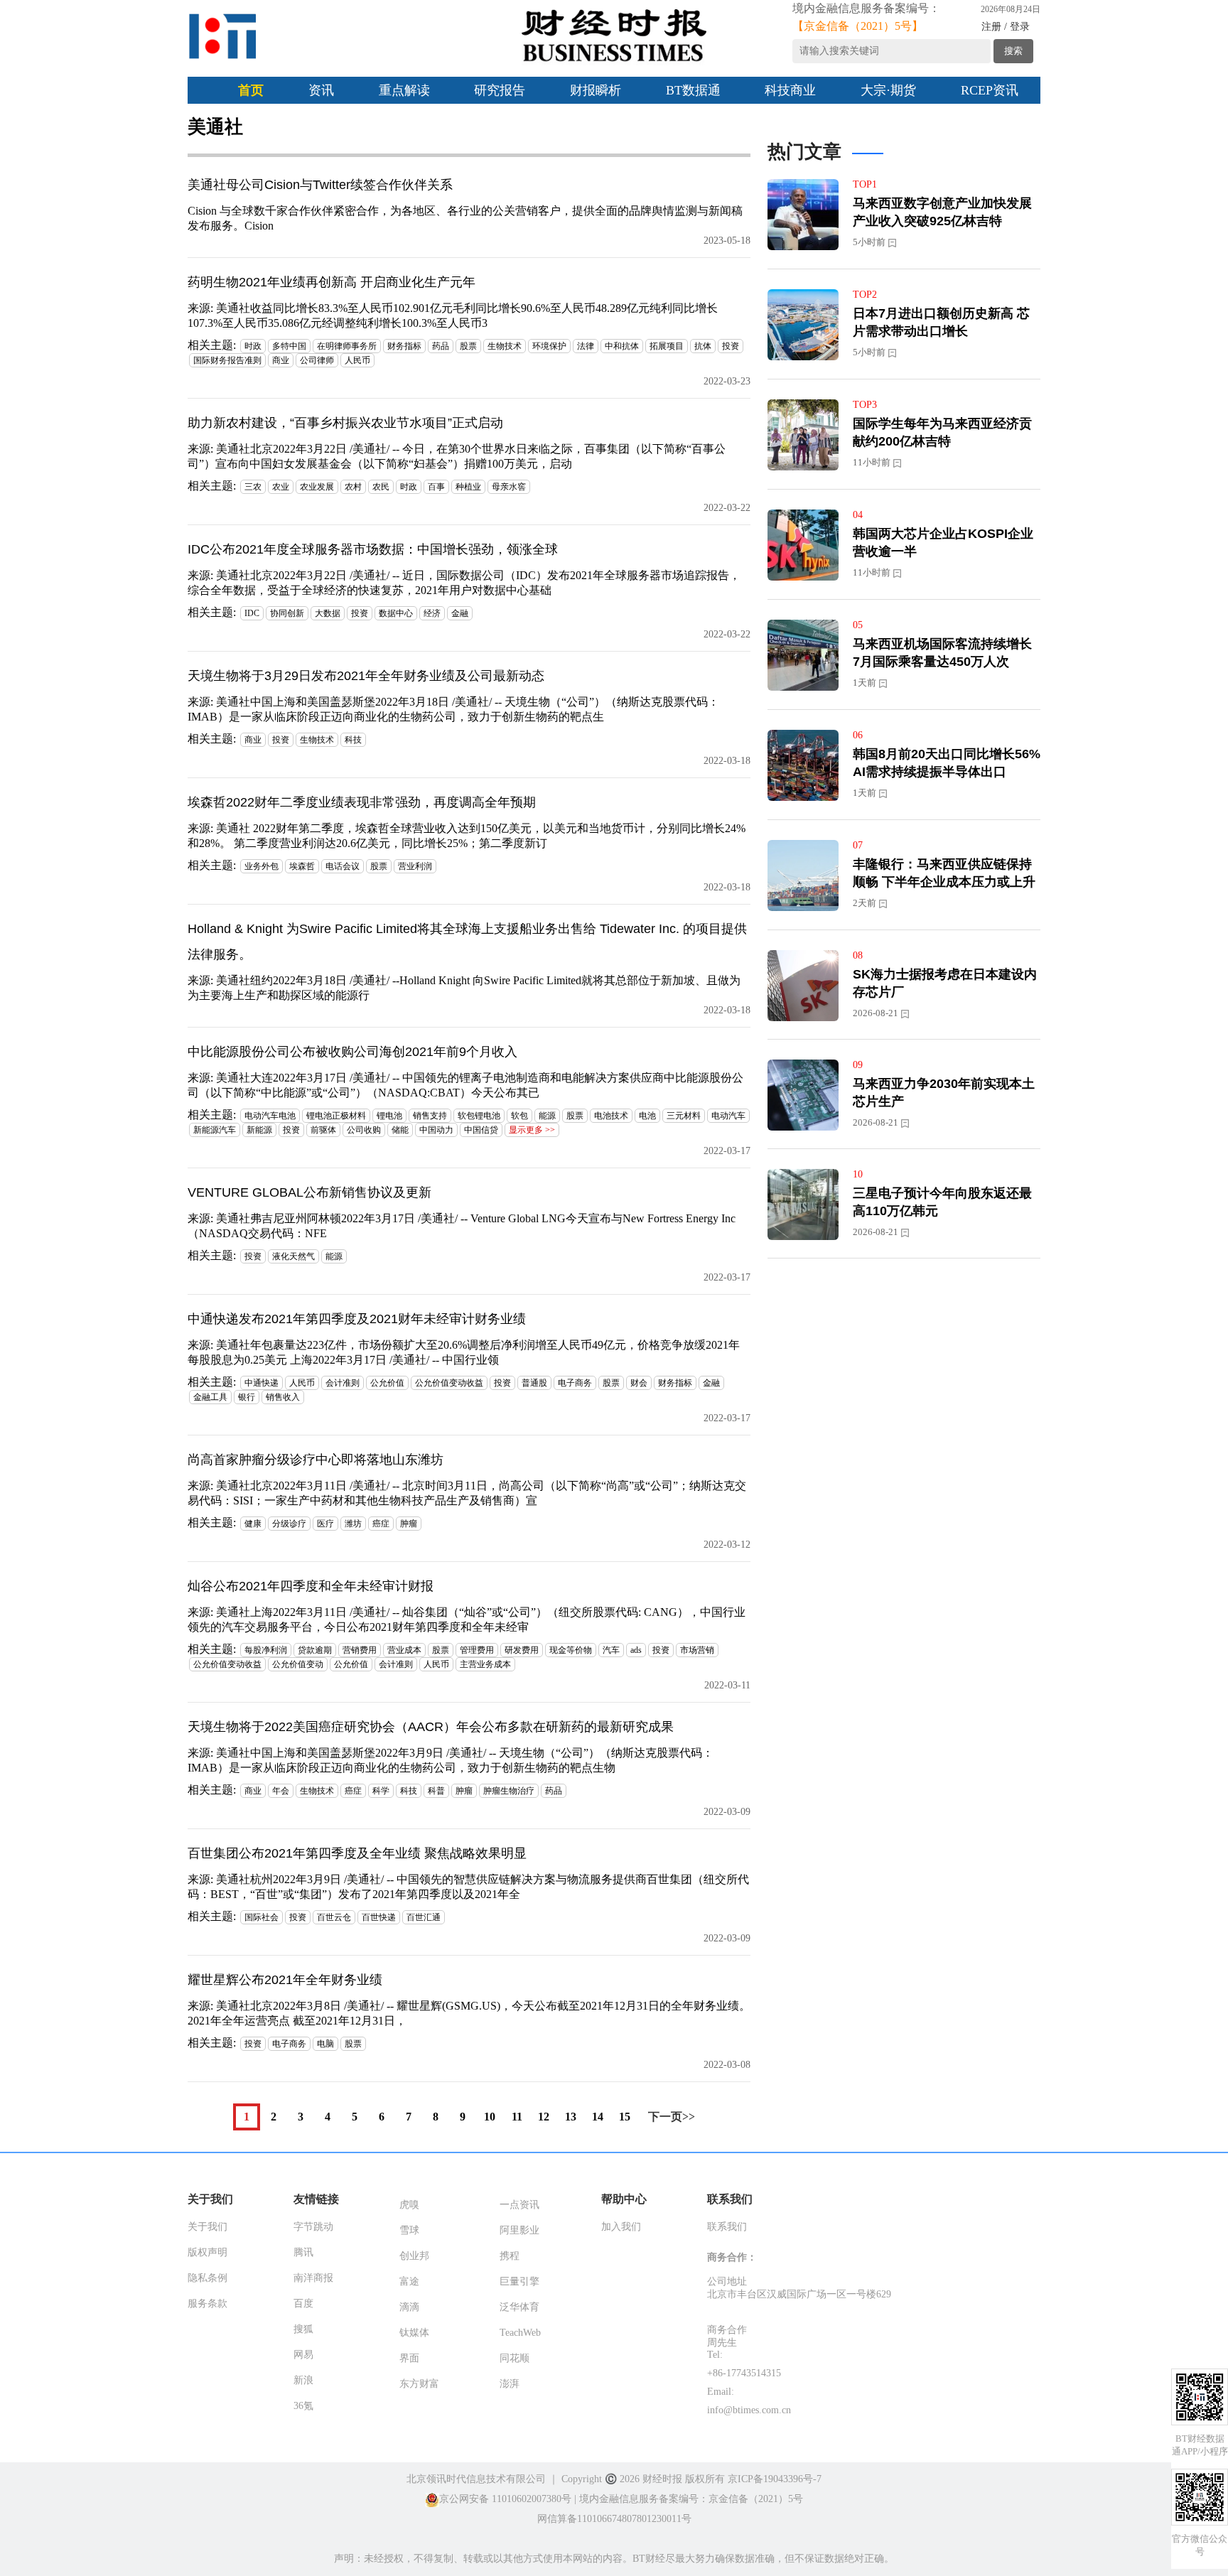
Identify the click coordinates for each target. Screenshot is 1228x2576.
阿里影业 (519, 2230)
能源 (547, 1116)
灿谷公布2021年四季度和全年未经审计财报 (311, 1586)
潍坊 (353, 1524)
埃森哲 (302, 866)
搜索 (1013, 51)
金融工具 (210, 1397)
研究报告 (500, 90)
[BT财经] (223, 36)
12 (544, 2117)
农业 (281, 487)
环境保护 (549, 346)
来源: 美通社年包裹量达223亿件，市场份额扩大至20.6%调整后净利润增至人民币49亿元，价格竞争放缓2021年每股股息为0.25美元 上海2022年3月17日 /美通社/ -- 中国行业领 (464, 1352)
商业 (281, 360)
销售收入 (283, 1397)
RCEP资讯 (990, 90)
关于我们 (208, 2227)
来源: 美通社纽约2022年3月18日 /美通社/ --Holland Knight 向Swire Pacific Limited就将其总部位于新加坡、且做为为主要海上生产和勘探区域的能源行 (464, 988)
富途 (409, 2281)
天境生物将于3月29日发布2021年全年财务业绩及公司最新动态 (366, 676)
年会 (281, 1791)
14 (598, 2117)
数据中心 (396, 613)
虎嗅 (409, 2205)
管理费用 (477, 1650)
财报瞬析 (596, 90)
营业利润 (415, 866)
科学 (381, 1791)
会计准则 (343, 1383)
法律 (586, 346)
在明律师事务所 (347, 346)
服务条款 (208, 2303)
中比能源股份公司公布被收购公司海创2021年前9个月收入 (352, 1052)
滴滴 (409, 2307)
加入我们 (621, 2227)
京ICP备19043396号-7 (775, 2479)
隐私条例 (208, 2278)
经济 (432, 613)
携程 (510, 2256)
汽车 (611, 1650)
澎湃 (510, 2384)
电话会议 (343, 866)
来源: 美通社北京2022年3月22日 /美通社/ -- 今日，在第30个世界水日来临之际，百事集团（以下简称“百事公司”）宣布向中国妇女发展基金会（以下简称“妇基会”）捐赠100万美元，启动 (457, 456)
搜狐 (303, 2329)
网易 (303, 2355)
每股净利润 (266, 1650)
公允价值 (387, 1383)
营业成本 (404, 1650)
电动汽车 (728, 1116)
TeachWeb (520, 2333)
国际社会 (262, 1917)
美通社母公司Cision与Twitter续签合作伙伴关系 (320, 185)
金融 (460, 613)
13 (571, 2117)
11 (517, 2117)
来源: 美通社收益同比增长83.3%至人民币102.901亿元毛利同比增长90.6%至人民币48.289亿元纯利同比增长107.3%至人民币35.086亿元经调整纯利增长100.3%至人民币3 (453, 316)
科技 (353, 740)
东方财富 (419, 2384)
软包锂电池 (479, 1116)
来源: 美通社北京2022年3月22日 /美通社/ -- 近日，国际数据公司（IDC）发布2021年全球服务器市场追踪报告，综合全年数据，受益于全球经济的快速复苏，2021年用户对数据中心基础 (464, 583)
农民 (381, 487)
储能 (400, 1130)
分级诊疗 (289, 1524)
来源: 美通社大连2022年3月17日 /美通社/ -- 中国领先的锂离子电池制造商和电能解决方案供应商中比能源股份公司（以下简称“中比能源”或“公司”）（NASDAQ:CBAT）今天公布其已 (465, 1085)
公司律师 (317, 360)
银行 (247, 1397)
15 (625, 2117)
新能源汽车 (215, 1130)
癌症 (381, 1524)
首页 (251, 90)
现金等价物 (571, 1650)
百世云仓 (334, 1917)
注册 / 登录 (1006, 27)
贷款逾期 (315, 1650)
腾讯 (303, 2252)
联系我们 (727, 2227)
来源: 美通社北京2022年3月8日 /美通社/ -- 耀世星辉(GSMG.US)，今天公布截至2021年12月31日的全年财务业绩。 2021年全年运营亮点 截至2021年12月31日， (469, 2013)
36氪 (303, 2406)
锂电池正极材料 (336, 1116)
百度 (303, 2303)
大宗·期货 (888, 90)
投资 (731, 346)
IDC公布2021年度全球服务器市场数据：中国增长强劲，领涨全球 (373, 549)
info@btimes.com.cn (749, 2410)
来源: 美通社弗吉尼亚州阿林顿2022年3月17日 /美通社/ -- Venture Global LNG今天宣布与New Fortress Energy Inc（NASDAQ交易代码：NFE (462, 1226)
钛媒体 (414, 2333)
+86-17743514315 (744, 2373)
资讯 (321, 90)
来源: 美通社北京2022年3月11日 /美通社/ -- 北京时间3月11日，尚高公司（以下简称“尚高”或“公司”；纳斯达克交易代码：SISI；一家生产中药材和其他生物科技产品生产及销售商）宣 (467, 1493)
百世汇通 (424, 1917)
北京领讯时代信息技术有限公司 (476, 2479)
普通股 (534, 1383)
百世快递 (379, 1917)
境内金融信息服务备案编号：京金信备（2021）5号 (691, 2499)
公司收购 (364, 1130)
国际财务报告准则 (227, 360)
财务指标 (404, 346)
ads (636, 1650)
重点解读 (404, 90)
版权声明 (208, 2252)
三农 (253, 487)
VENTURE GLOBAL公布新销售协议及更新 (309, 1192)
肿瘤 (409, 1524)
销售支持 (430, 1116)
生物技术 (505, 346)
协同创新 (287, 613)
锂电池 (389, 1116)
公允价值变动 (298, 1664)
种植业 (468, 487)
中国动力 (436, 1130)
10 (490, 2117)
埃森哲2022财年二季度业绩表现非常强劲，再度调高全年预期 (362, 802)
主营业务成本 (485, 1664)
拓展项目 (667, 346)
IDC (252, 613)
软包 (519, 1116)
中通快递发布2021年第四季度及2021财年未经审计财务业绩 (357, 1319)
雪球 (409, 2230)
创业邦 (414, 2256)
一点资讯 (519, 2205)
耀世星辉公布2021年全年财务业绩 (285, 1980)
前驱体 (323, 1130)
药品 (441, 346)
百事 (436, 487)
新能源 (259, 1130)
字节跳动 (313, 2227)
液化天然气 (293, 1256)
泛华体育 (519, 2307)
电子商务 (575, 1383)
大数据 (328, 613)
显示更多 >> (532, 1130)
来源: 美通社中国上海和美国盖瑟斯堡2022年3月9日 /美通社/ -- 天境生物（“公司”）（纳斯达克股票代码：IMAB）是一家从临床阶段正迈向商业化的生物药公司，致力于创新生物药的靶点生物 (451, 1760)
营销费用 (360, 1650)
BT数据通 (693, 90)
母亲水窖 (509, 487)
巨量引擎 (519, 2281)
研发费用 (522, 1650)
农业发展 (317, 487)
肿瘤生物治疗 (509, 1791)
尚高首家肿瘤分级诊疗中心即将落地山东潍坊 (316, 1460)
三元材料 (684, 1116)
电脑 (325, 2044)
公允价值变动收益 (449, 1383)
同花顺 (515, 2358)
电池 (647, 1116)
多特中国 (289, 346)
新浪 (303, 2380)
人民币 (357, 360)
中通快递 (262, 1383)
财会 (639, 1383)
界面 (409, 2358)
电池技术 (611, 1116)
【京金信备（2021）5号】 (858, 26)
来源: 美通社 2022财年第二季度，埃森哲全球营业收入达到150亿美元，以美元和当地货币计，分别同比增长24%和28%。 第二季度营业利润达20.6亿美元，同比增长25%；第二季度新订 (467, 836)
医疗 (325, 1524)
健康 (253, 1524)
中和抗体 (622, 346)
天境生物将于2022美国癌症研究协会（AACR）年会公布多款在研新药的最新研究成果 (431, 1727)
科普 (436, 1791)
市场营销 (697, 1650)
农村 (353, 487)
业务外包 (262, 866)
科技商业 (790, 90)
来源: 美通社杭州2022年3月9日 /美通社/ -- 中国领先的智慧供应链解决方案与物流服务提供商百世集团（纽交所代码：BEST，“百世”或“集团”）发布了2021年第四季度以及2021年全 (468, 1887)
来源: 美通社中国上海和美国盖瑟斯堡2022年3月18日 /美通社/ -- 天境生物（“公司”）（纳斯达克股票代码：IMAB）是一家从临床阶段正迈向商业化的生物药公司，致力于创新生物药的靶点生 (453, 709)
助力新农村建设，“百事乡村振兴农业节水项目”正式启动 (345, 423)
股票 (468, 346)
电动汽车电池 (270, 1116)
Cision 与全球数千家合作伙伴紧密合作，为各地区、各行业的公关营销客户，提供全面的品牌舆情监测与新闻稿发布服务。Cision (465, 218)
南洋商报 (313, 2278)
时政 (253, 346)
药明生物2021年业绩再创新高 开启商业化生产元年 (332, 282)
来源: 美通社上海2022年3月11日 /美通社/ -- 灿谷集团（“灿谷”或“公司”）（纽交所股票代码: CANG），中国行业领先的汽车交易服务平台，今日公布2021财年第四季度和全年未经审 (467, 1620)
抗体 (703, 346)
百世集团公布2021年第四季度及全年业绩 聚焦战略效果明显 (357, 1853)
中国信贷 (481, 1130)
